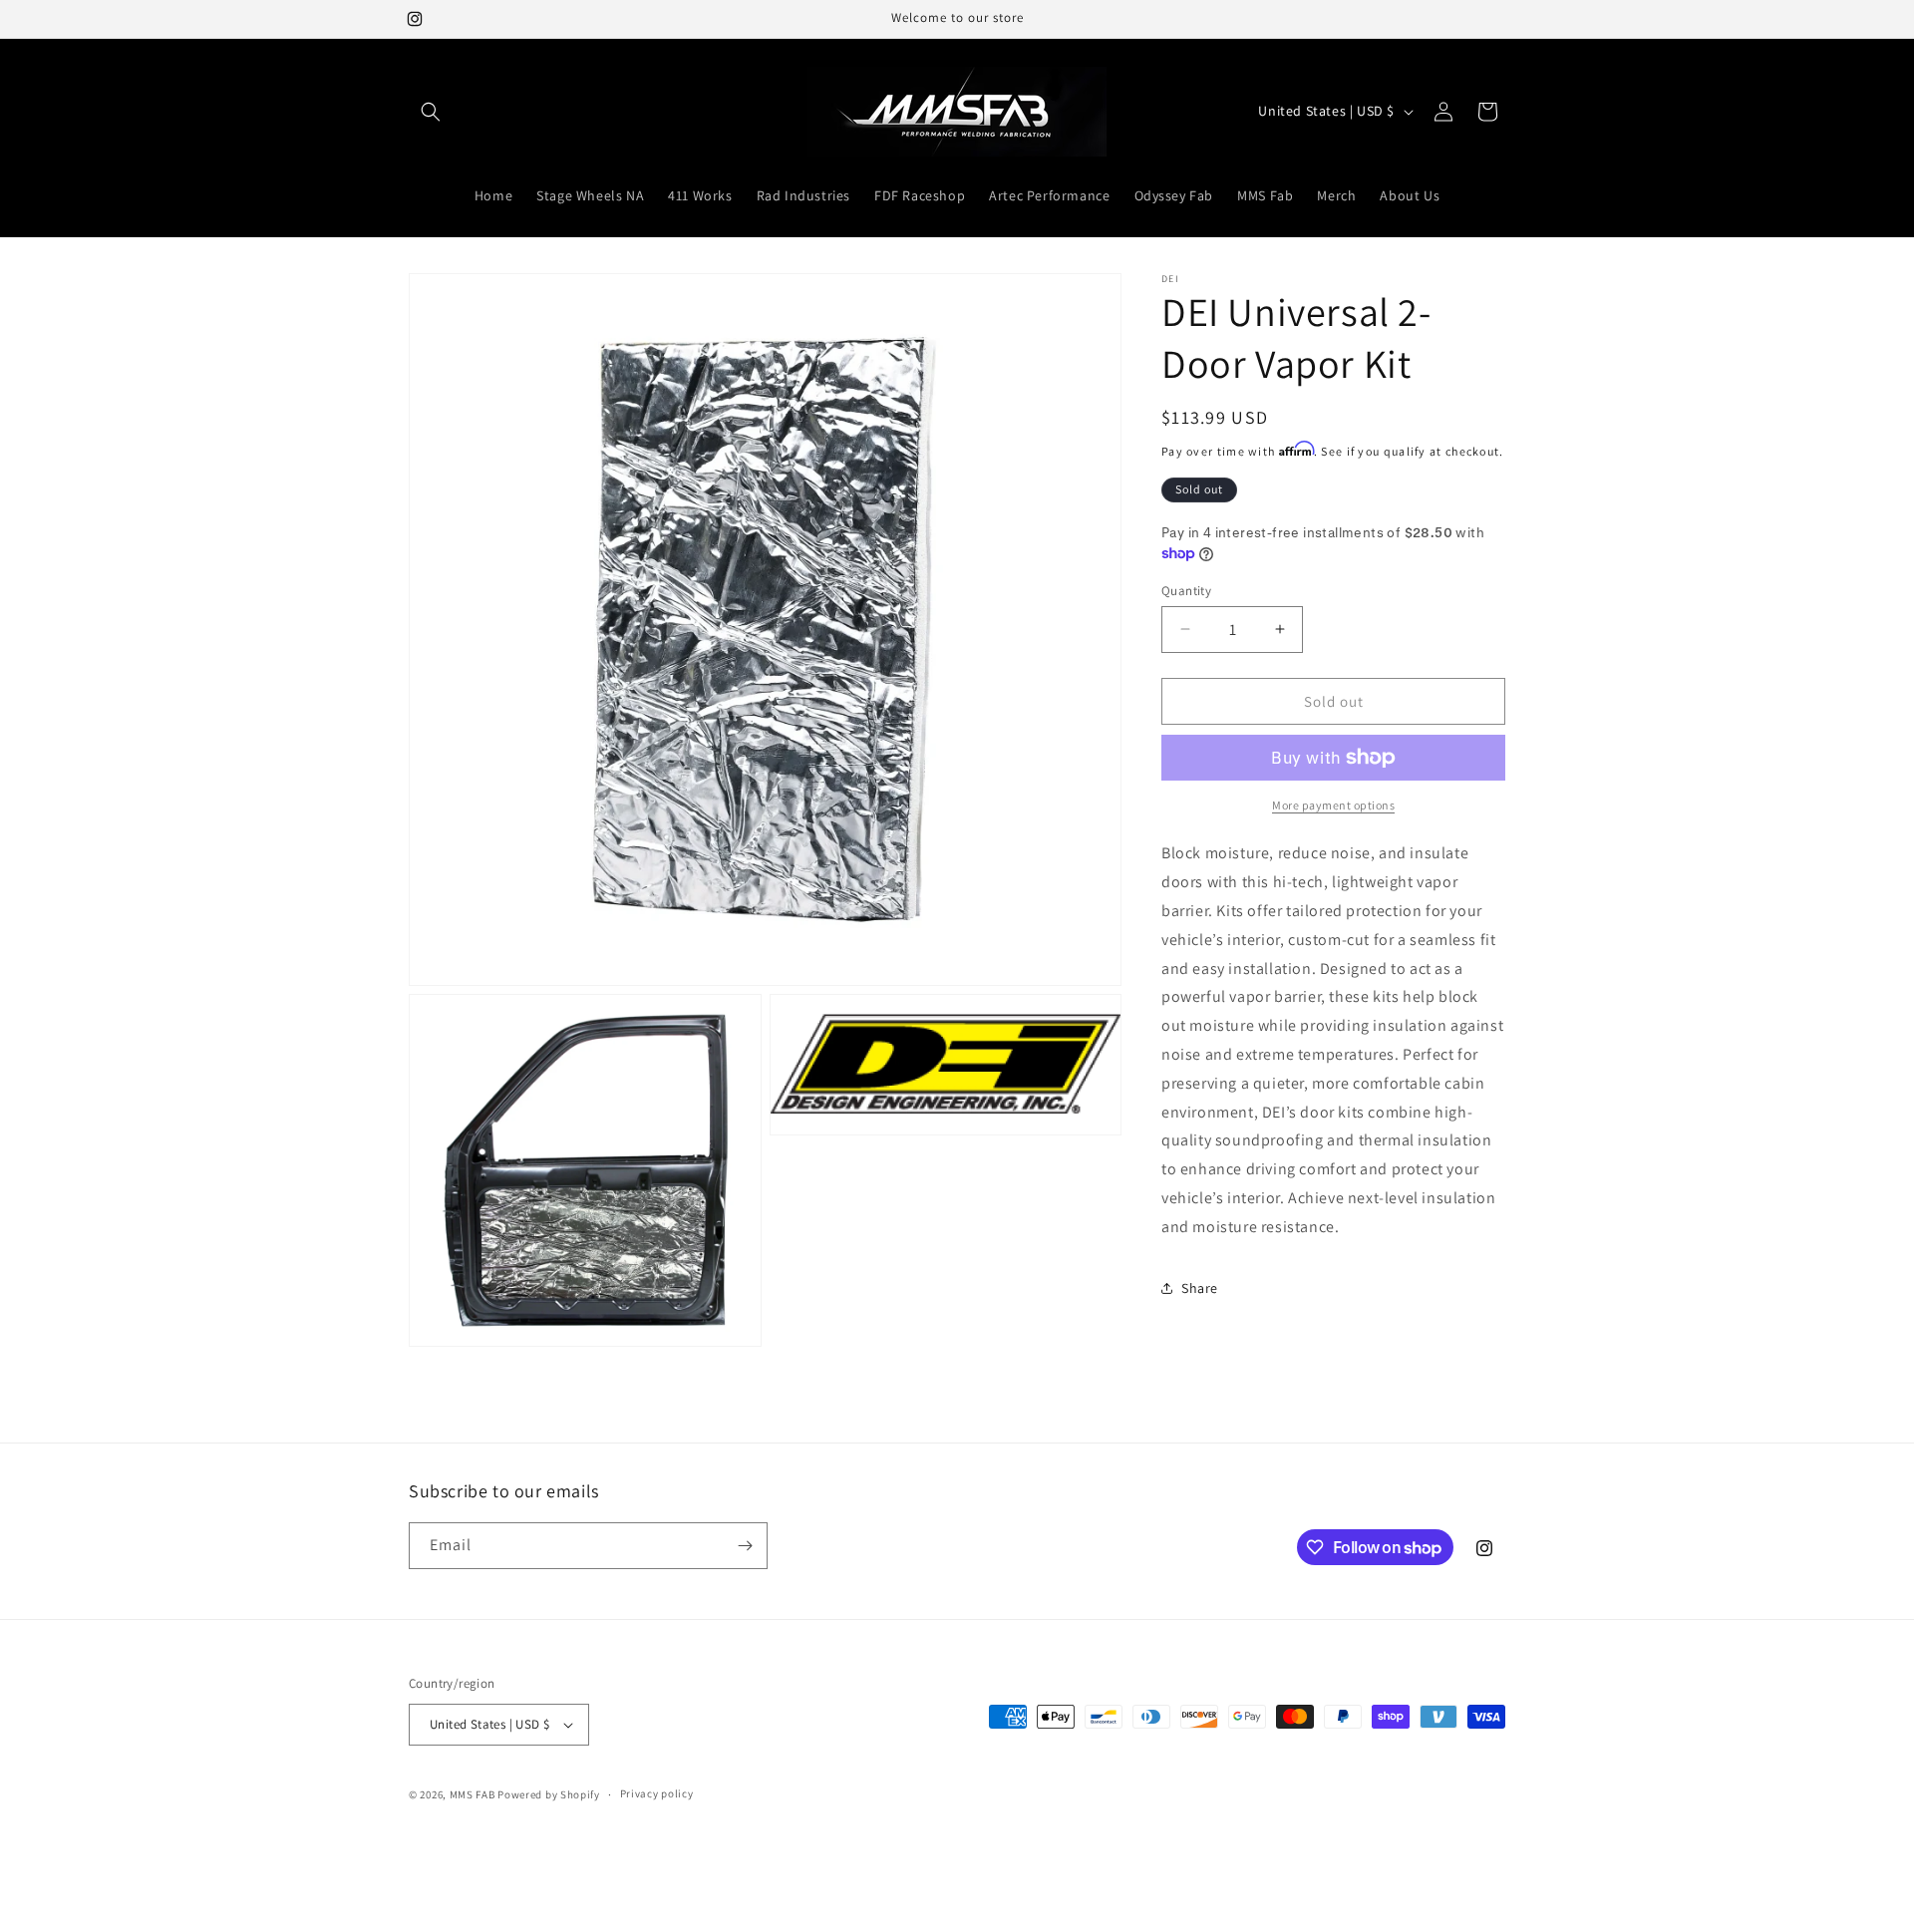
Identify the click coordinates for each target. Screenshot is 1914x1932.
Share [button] (1200, 1287)
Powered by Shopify (549, 1794)
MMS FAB (473, 1794)
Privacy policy (657, 1793)
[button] (431, 112)
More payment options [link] (1333, 805)
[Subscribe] (745, 1546)
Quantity (1186, 590)
